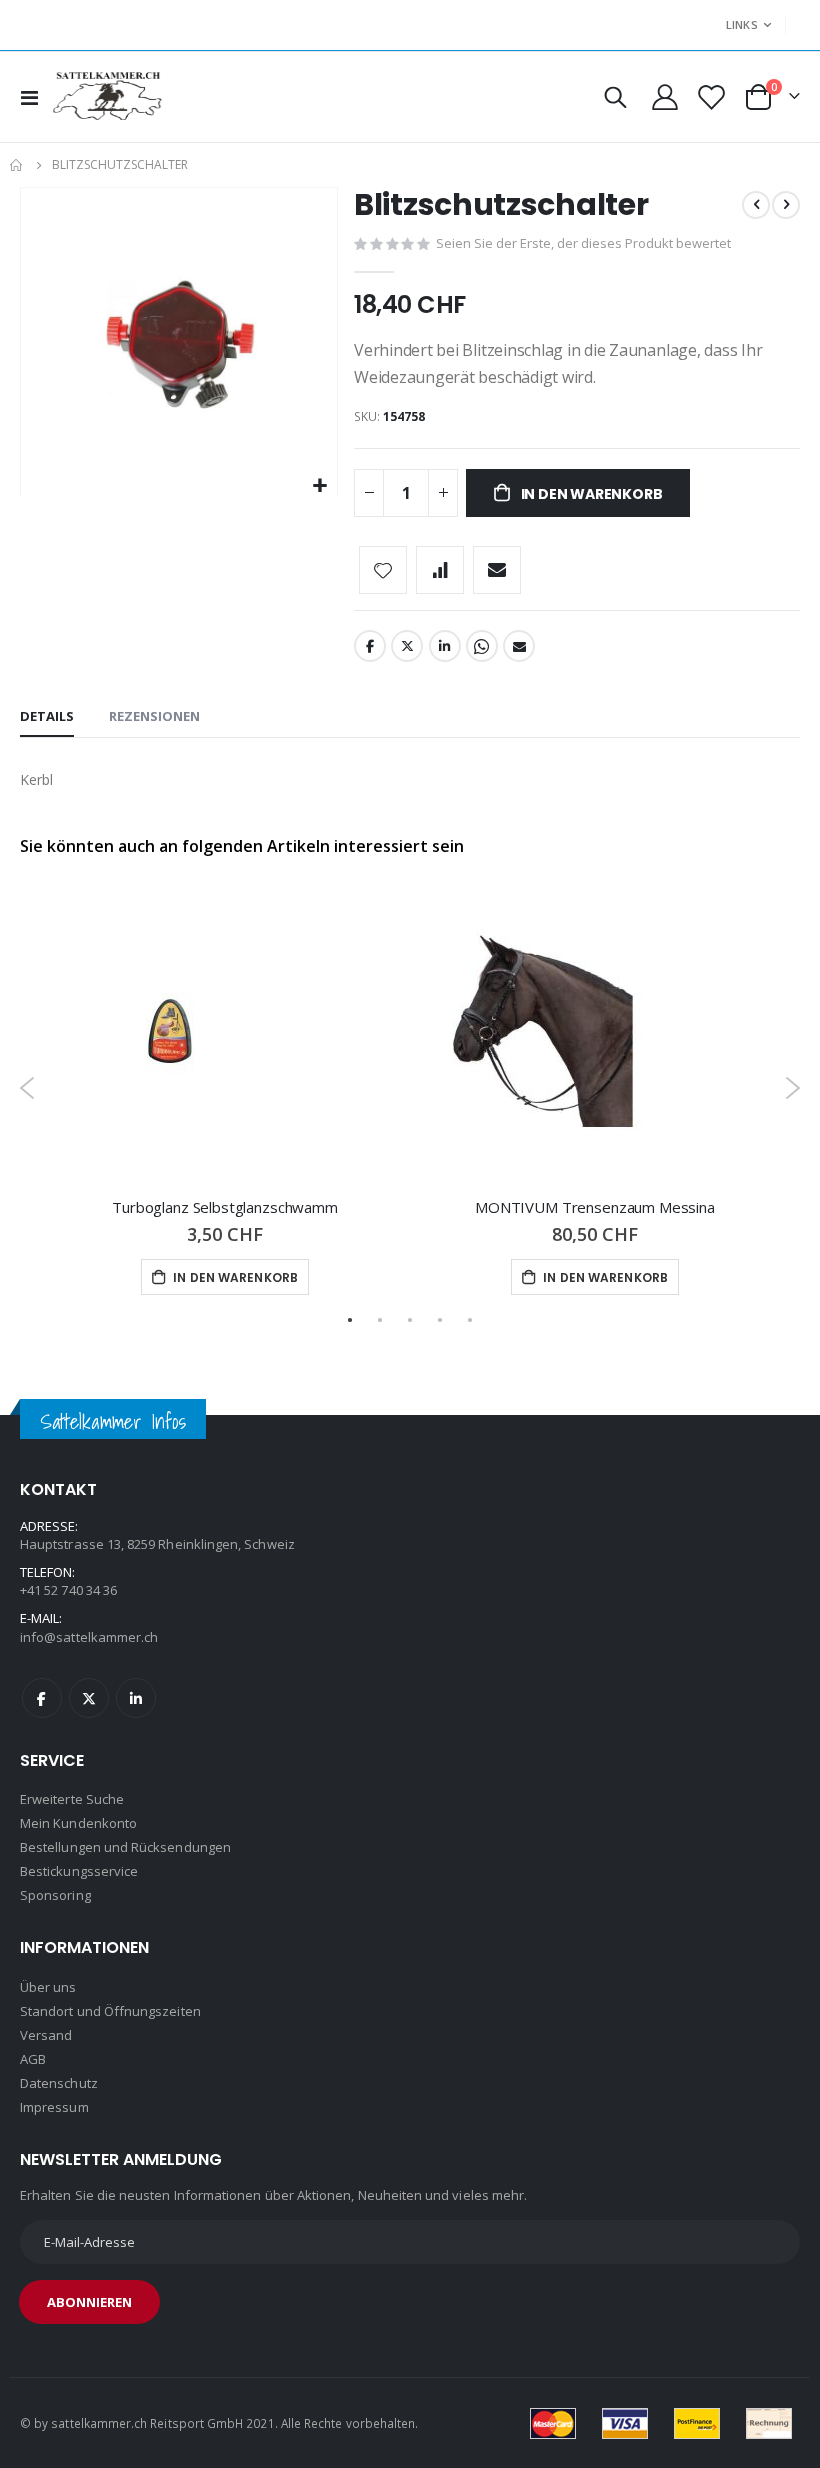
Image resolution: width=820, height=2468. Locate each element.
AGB (33, 2059)
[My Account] (665, 97)
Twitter (407, 646)
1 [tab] (350, 1320)
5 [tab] (470, 1320)
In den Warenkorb (234, 1277)
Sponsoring (55, 1895)
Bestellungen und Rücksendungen (125, 1847)
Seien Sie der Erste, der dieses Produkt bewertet (583, 243)
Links (742, 24)
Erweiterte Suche (72, 1799)
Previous (27, 1088)
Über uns (48, 1987)
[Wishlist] (710, 97)
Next (792, 1088)
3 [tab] (410, 1320)
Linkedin (136, 1698)
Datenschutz (59, 2083)
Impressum (54, 2107)
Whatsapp (482, 646)
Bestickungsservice (79, 1871)
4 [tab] (440, 1320)
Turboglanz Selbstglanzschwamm (225, 1207)
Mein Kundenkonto (78, 1823)
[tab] (47, 717)
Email (519, 646)
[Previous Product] (756, 205)
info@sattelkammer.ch (89, 1637)
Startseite (17, 165)
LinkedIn (445, 646)
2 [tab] (380, 1320)
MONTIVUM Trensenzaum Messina (595, 1207)
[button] (319, 486)
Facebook (370, 646)
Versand (46, 2035)
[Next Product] (786, 205)
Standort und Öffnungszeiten (110, 2011)
